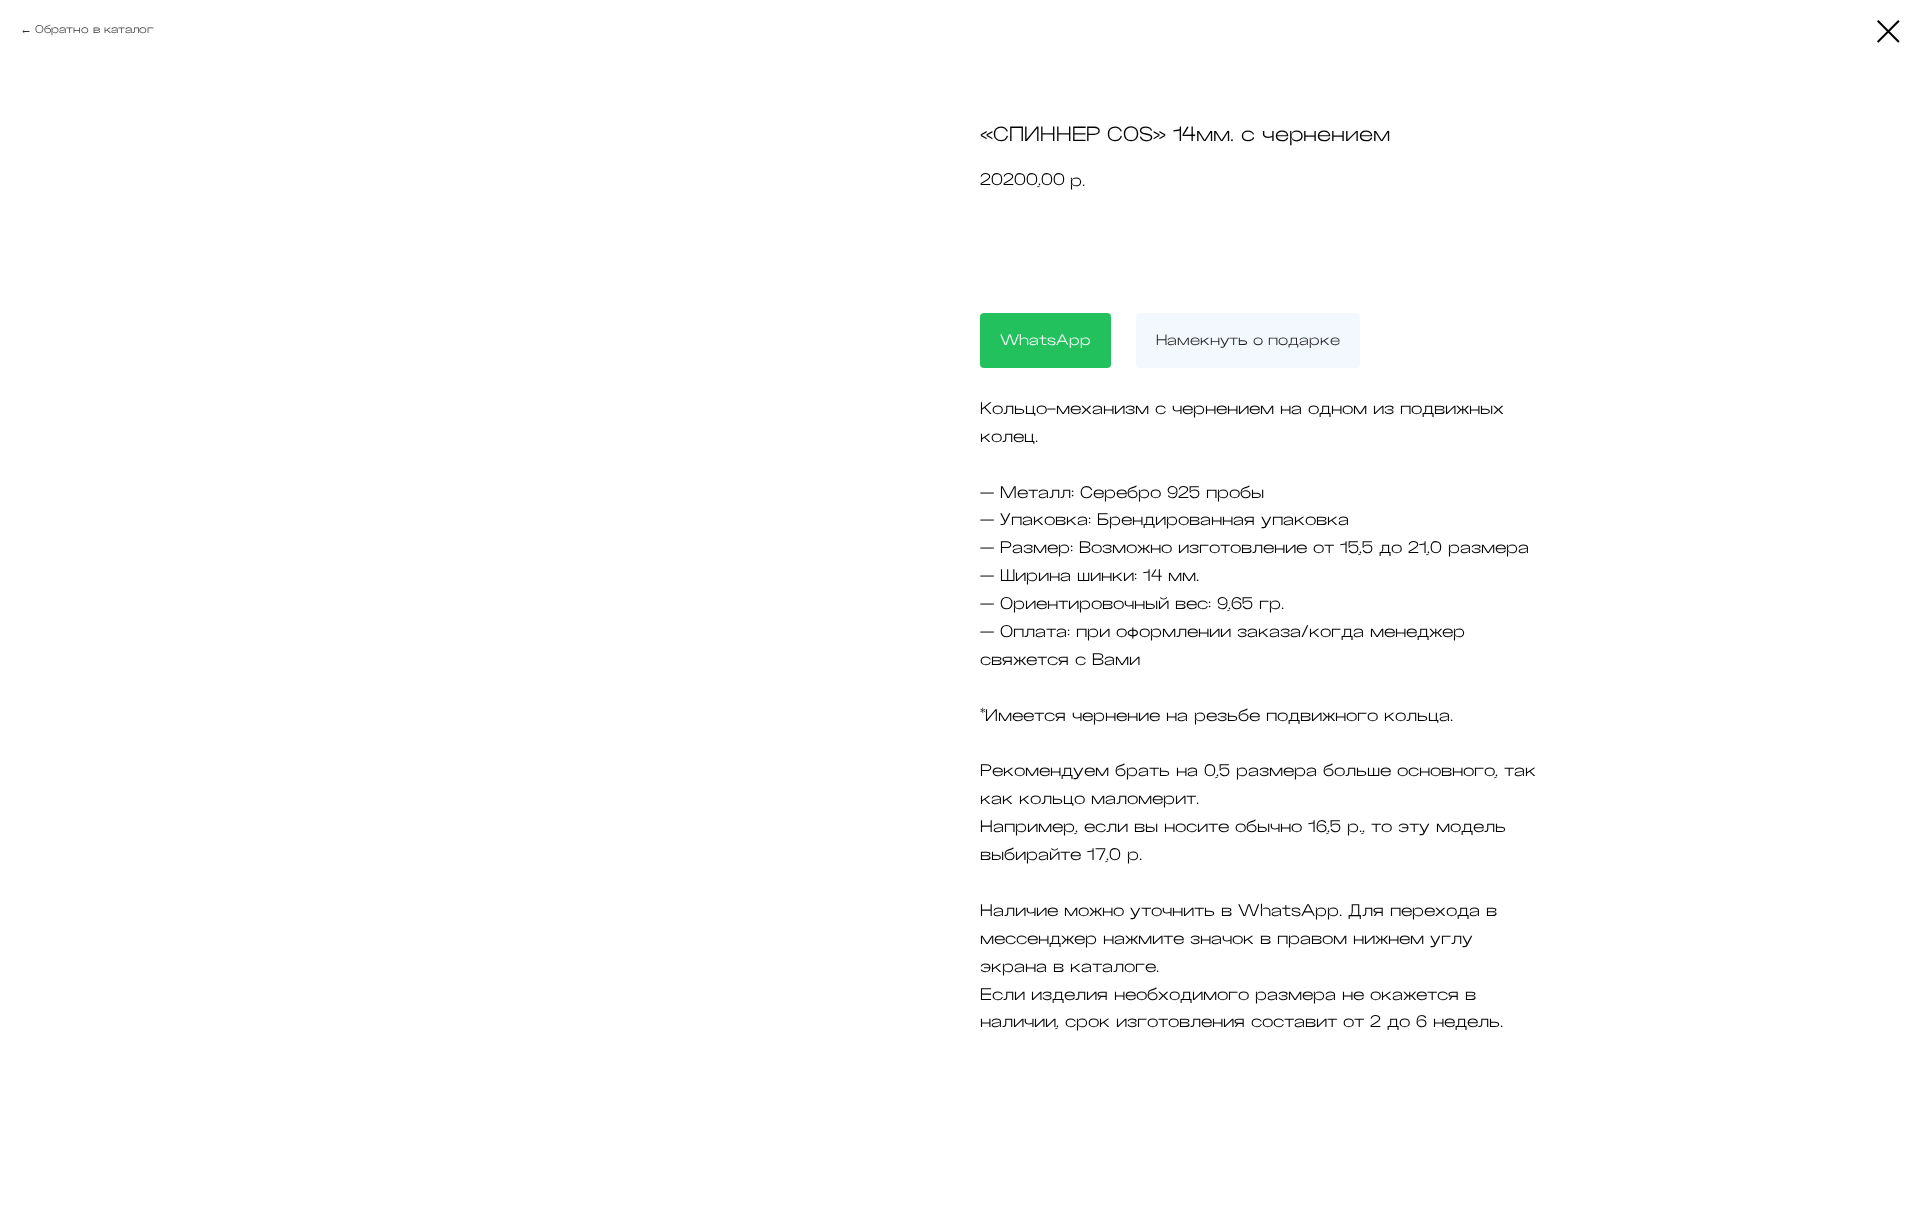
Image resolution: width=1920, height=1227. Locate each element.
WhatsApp (1045, 340)
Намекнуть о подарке (1248, 340)
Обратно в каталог (94, 29)
